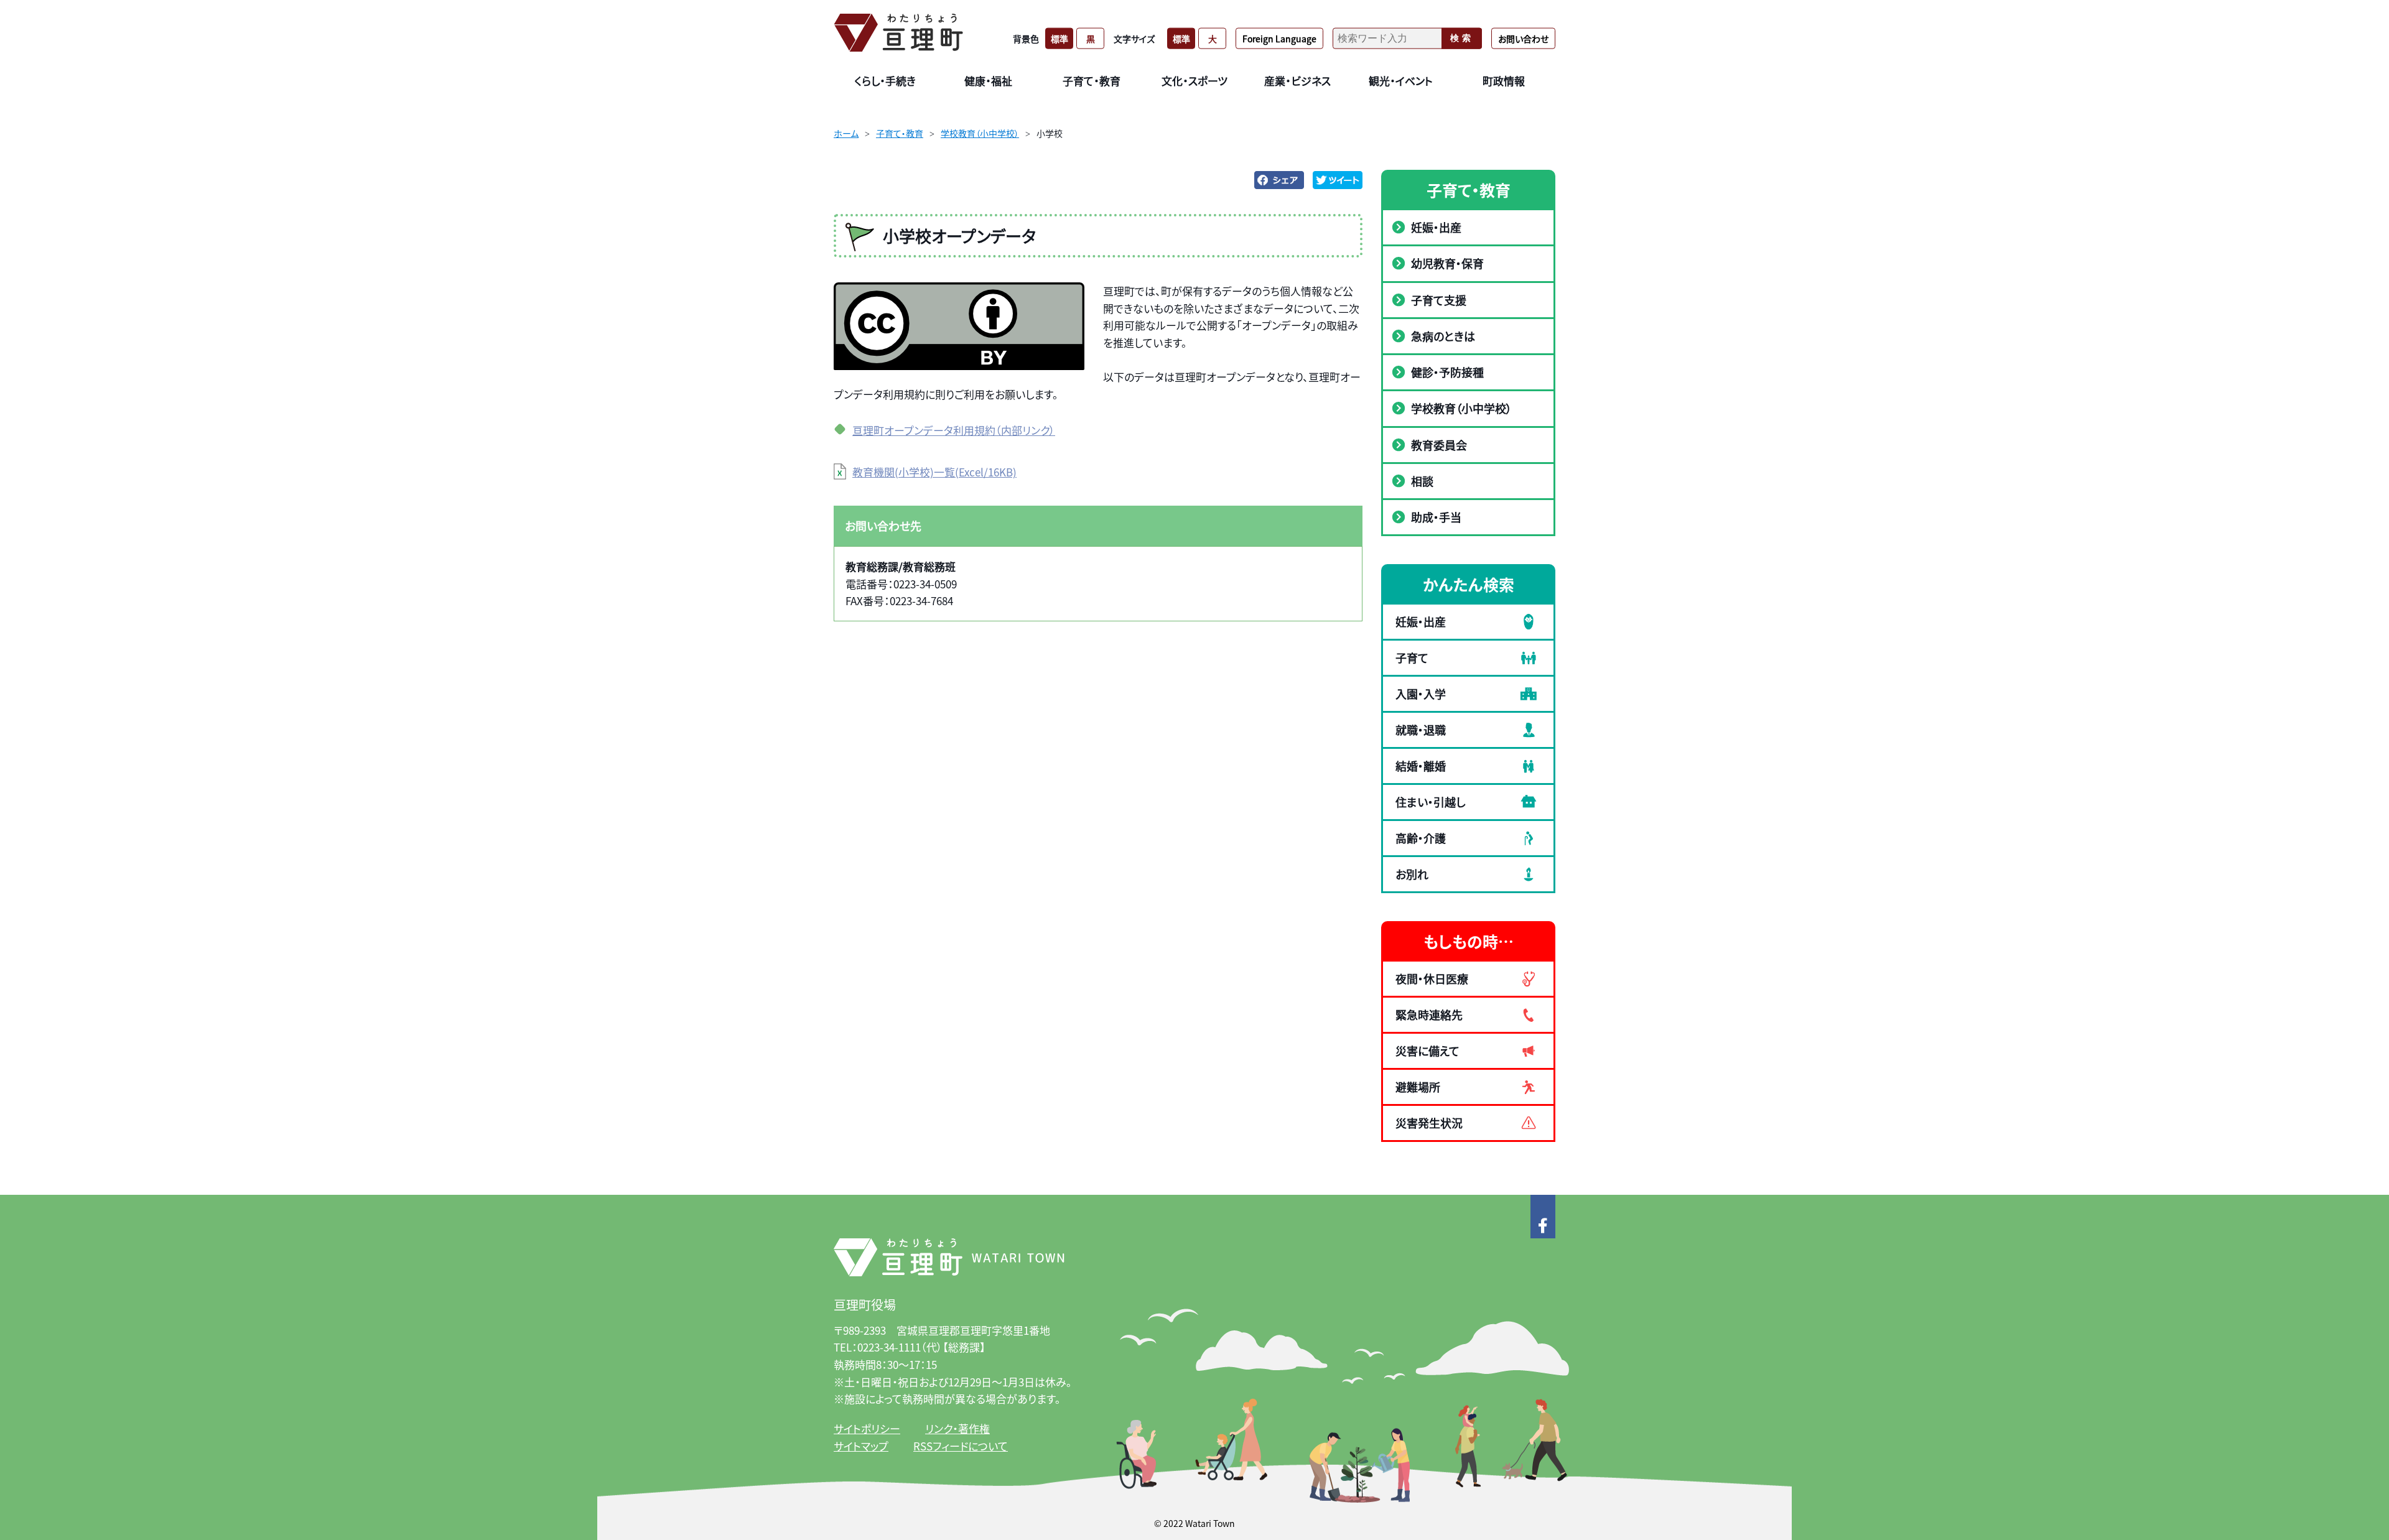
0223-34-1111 (889, 1347)
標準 (1059, 38)
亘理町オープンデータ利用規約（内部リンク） (954, 430)
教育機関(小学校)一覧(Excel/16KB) (934, 472)
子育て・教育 (900, 133)
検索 (1462, 38)
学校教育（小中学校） (980, 133)
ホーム (846, 133)
